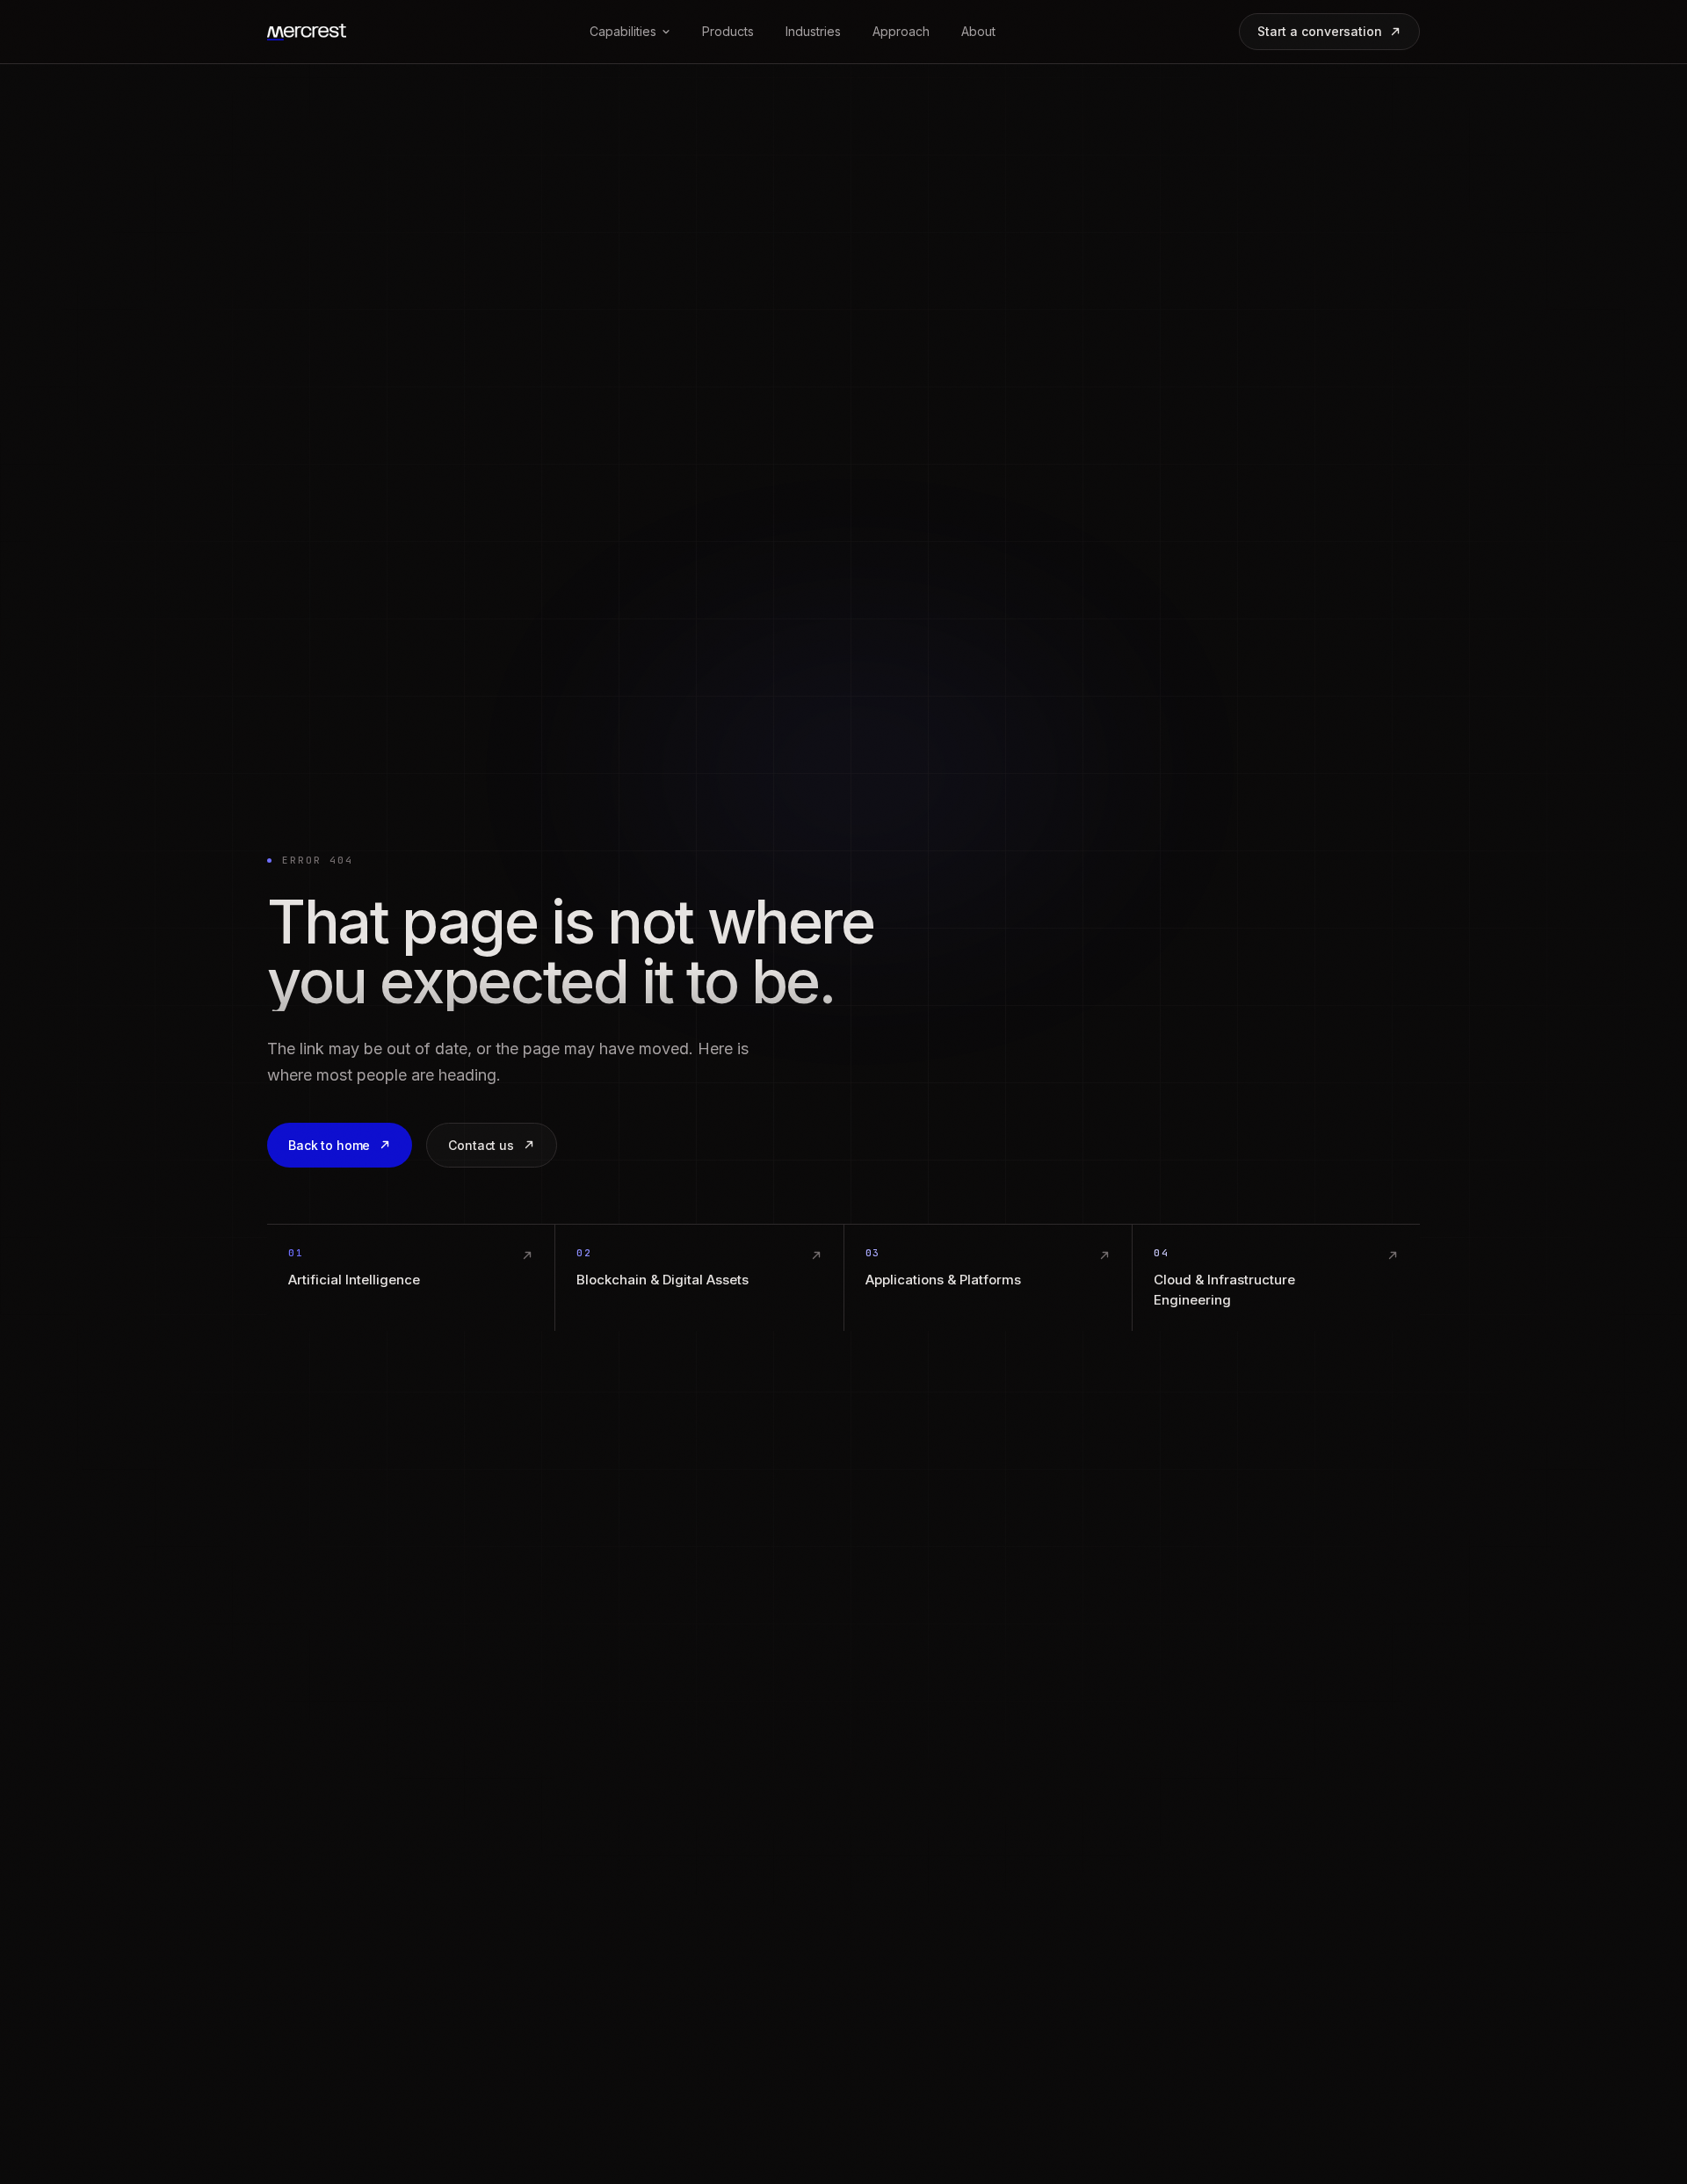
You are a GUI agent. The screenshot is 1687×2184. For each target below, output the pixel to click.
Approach (901, 31)
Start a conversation (1320, 31)
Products (728, 31)
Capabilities (623, 31)
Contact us (481, 1145)
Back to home (329, 1145)
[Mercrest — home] (307, 32)
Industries (813, 31)
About (978, 31)
